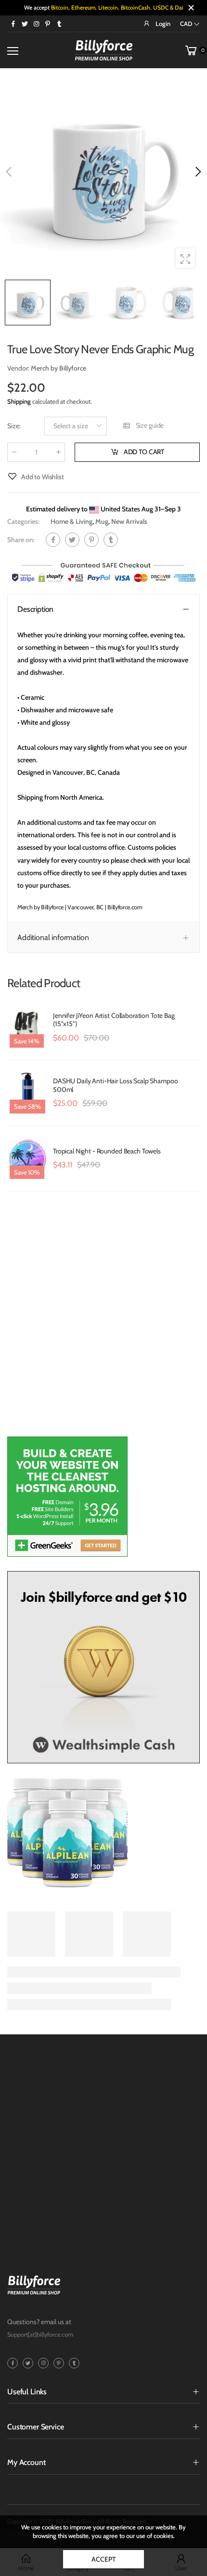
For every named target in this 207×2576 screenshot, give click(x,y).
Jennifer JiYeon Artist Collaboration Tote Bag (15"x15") (114, 1020)
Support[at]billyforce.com (40, 2334)
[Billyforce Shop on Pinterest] (48, 24)
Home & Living (71, 521)
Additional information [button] (53, 938)
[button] (197, 172)
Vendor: (19, 368)
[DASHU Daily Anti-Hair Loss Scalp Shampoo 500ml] (28, 1093)
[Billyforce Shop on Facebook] (13, 24)
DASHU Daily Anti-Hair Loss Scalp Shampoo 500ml (115, 1085)
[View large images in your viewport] (185, 258)
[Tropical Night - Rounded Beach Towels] (28, 1159)
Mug (102, 521)
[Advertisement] (103, 1319)
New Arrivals (129, 521)
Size (14, 426)
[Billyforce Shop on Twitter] (25, 24)
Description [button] (35, 609)
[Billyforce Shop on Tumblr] (59, 24)
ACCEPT (103, 2559)
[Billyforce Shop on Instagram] (36, 24)
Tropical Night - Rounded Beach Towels (107, 1151)
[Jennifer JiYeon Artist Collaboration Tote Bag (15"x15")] (28, 1027)
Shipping (19, 401)
